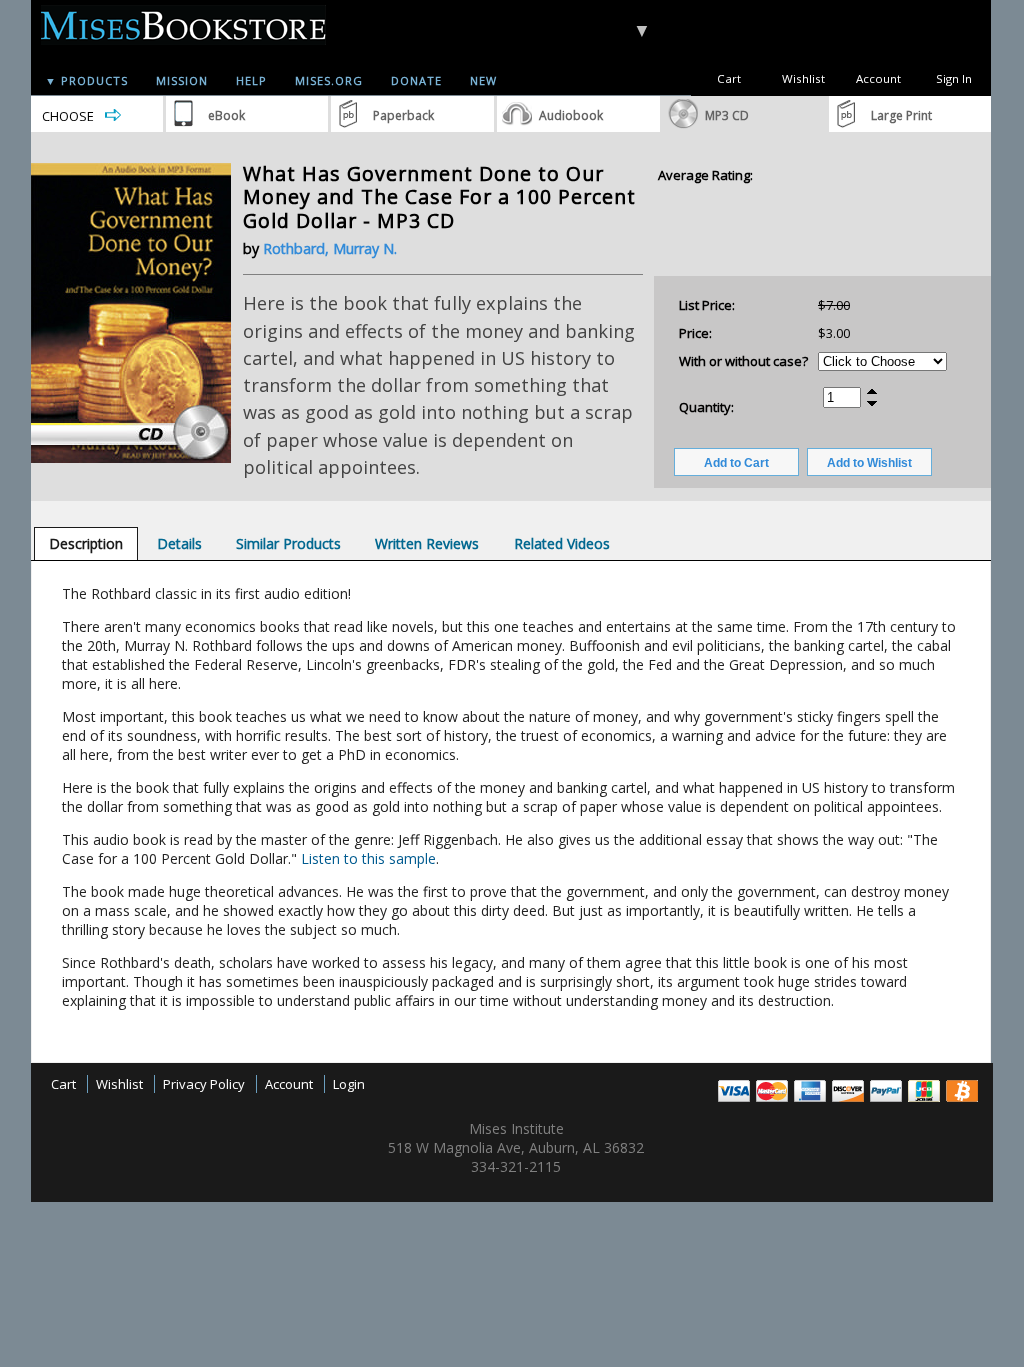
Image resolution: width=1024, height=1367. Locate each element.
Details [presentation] (179, 543)
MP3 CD (727, 115)
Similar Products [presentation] (288, 543)
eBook (226, 115)
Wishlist (803, 78)
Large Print (901, 115)
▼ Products (86, 80)
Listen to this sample (368, 858)
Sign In (954, 78)
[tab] (86, 543)
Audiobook (571, 115)
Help (251, 80)
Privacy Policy (204, 1084)
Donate (416, 80)
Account (878, 78)
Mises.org (329, 80)
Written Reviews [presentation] (427, 543)
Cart (729, 78)
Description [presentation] (86, 543)
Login (349, 1084)
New (483, 80)
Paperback (403, 115)
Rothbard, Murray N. (330, 248)
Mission (182, 80)
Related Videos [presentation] (562, 543)
